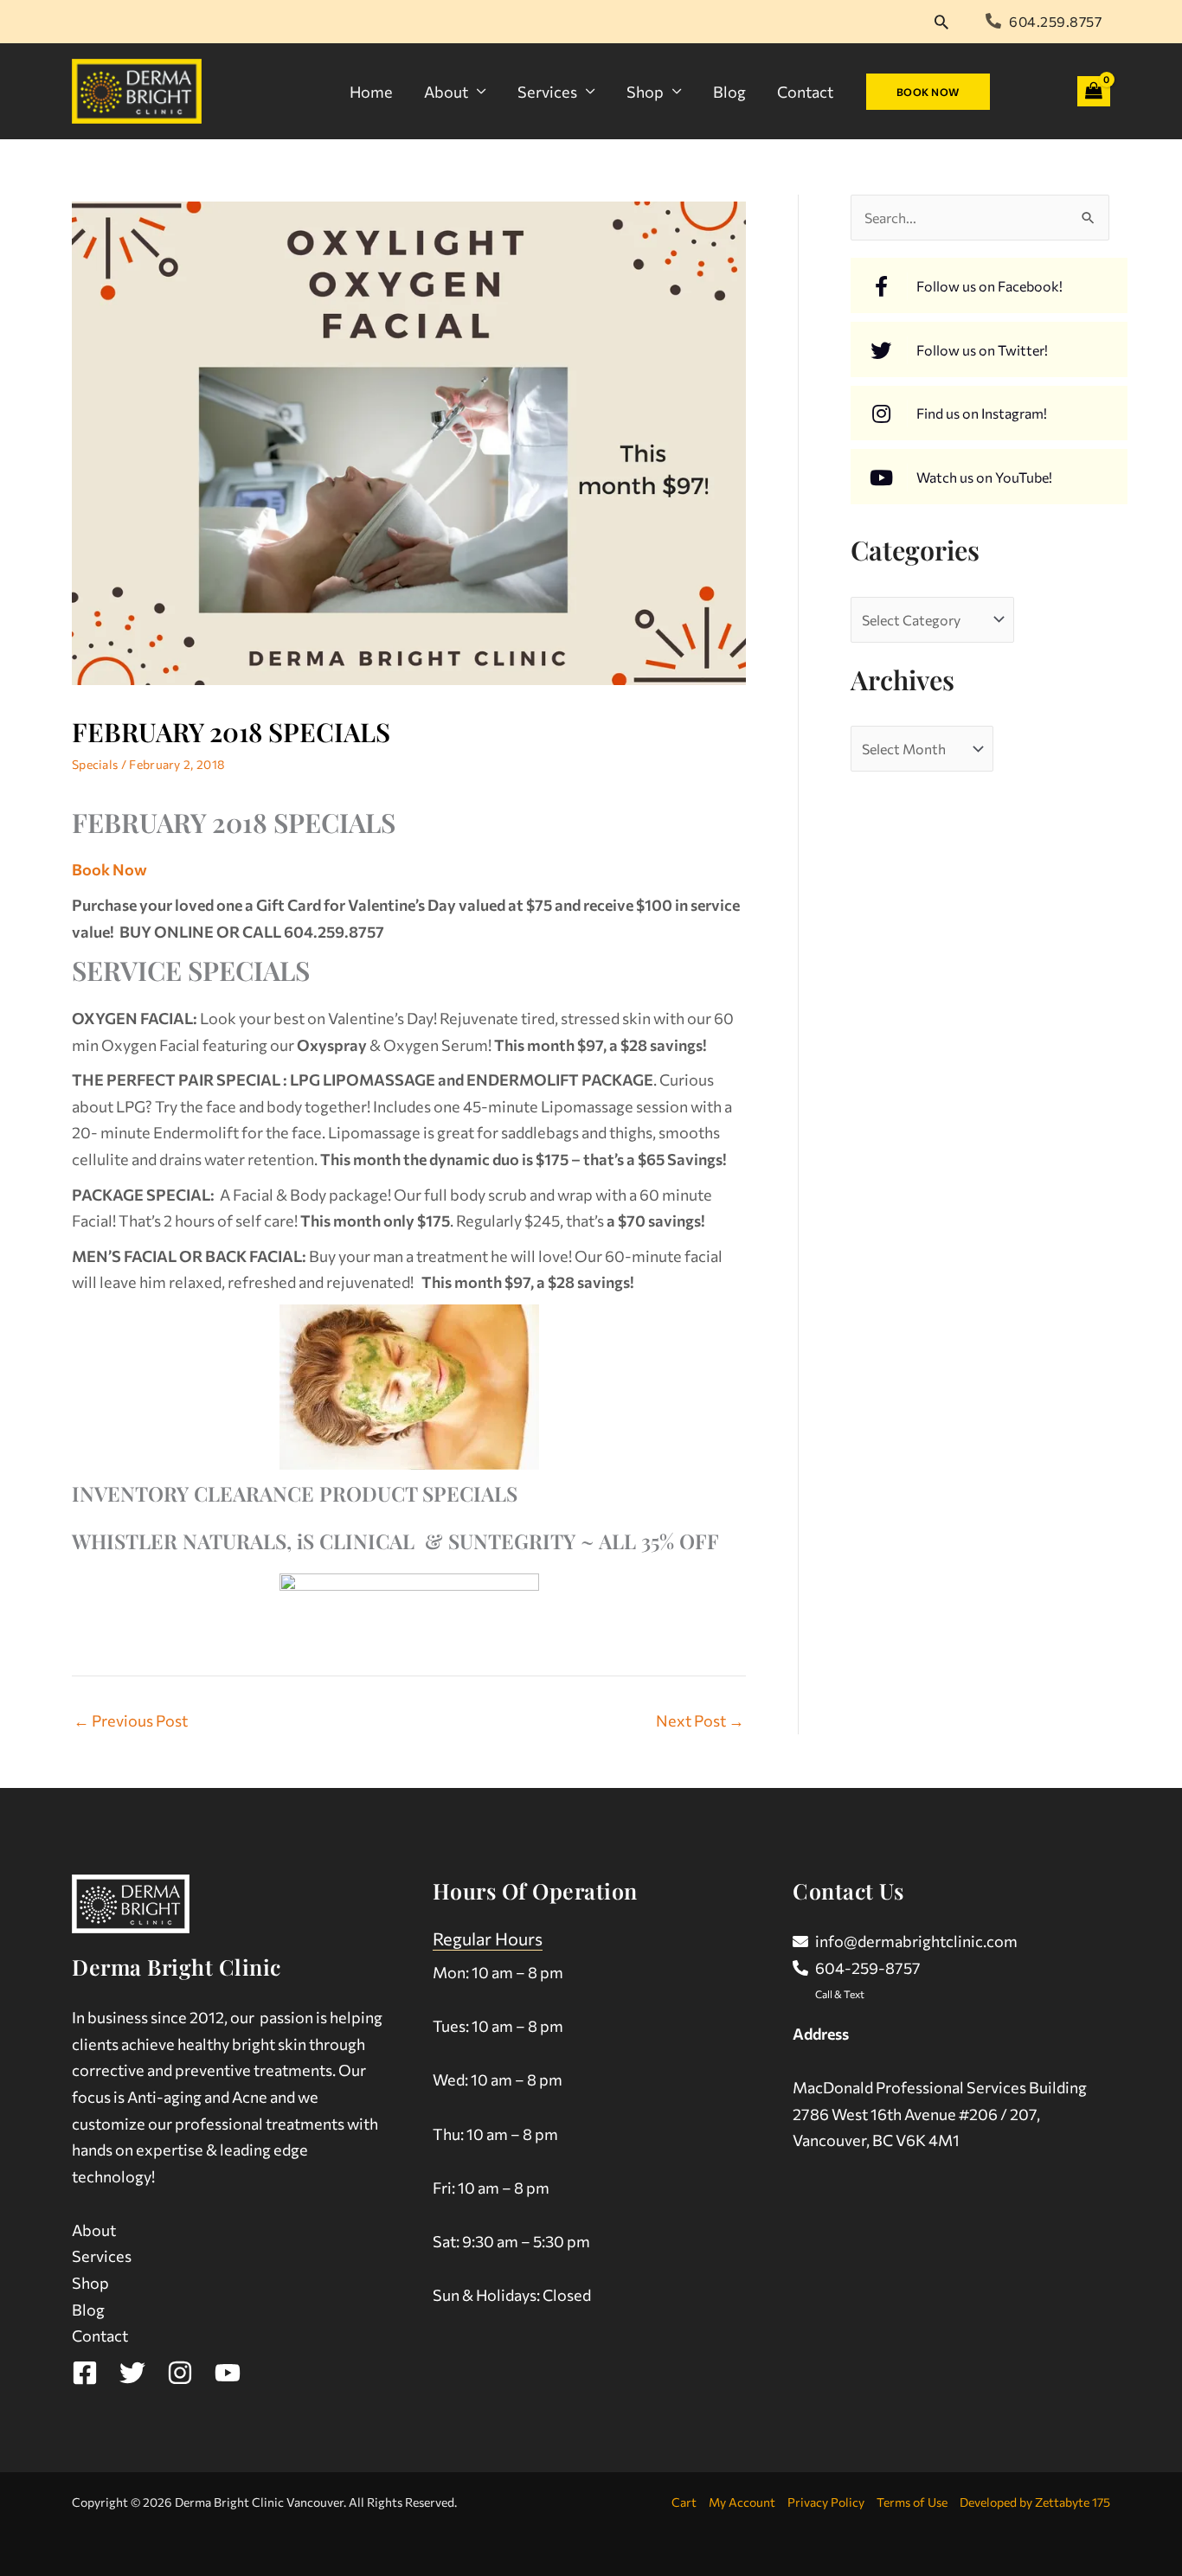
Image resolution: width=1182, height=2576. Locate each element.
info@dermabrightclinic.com (916, 1941)
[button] (941, 22)
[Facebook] (85, 2373)
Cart (684, 2502)
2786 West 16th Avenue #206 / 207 (915, 2114)
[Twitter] (132, 2373)
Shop (645, 92)
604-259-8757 (868, 1968)
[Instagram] (180, 2373)
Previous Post (131, 1721)
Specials (95, 764)
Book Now (109, 869)
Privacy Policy (826, 2502)
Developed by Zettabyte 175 (1035, 2502)
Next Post (700, 1721)
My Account (742, 2502)
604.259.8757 (1055, 21)
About (446, 92)
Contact (805, 92)
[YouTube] (228, 2373)
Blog (729, 92)
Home (371, 92)
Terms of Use (912, 2502)
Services (547, 92)
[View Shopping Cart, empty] (1094, 91)
